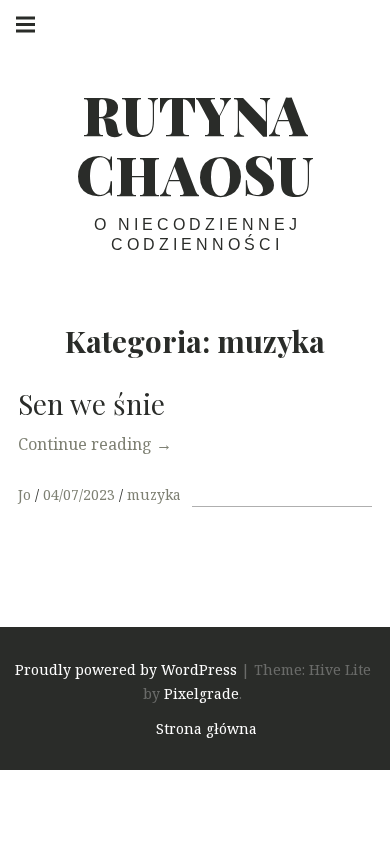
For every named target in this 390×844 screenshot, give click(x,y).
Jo (26, 494)
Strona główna (206, 728)
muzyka (154, 494)
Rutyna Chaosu (195, 144)
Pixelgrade (201, 693)
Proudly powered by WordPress (126, 669)
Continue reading (95, 444)
